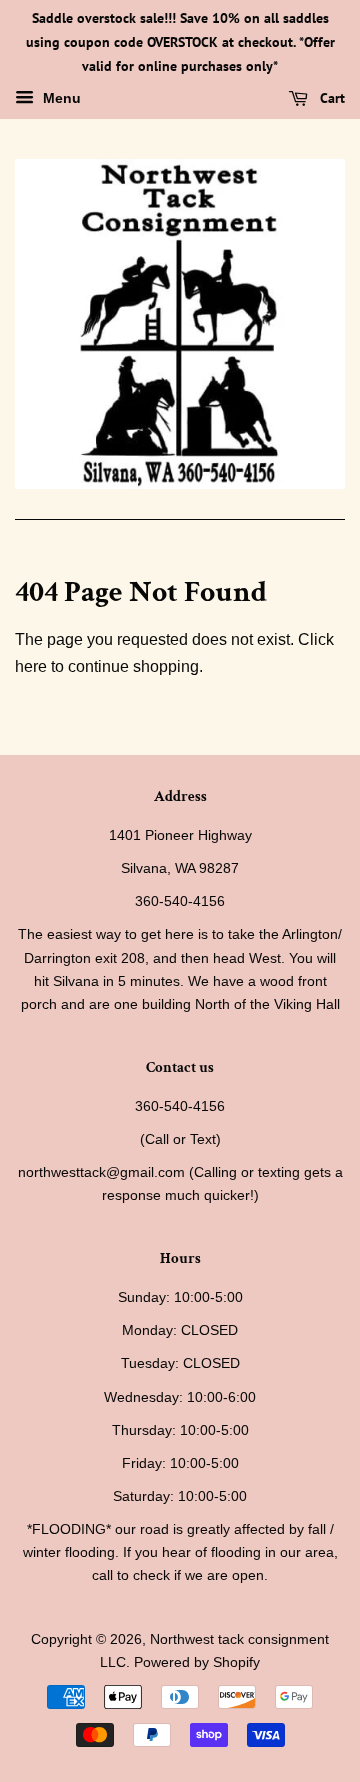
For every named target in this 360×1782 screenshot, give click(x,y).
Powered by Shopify (197, 1662)
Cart (330, 99)
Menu (60, 99)
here (31, 666)
